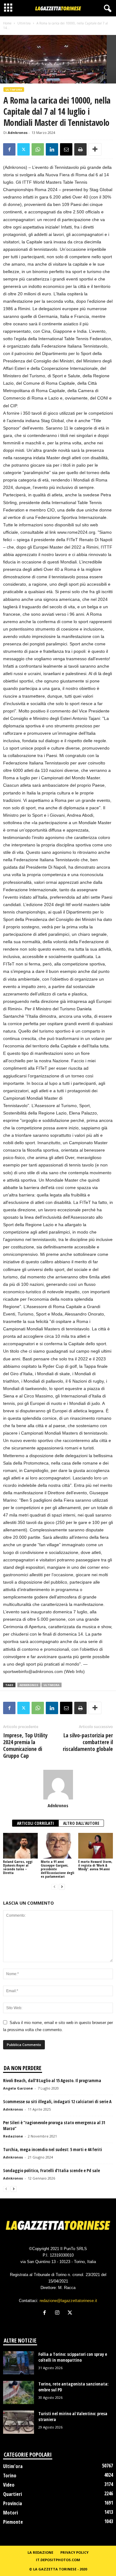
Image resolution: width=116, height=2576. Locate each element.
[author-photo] (58, 1785)
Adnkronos (18, 133)
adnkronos (29, 1685)
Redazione (13, 2136)
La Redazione (40, 2552)
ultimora (52, 1685)
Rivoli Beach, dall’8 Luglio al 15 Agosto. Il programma (52, 2080)
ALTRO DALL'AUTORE (81, 1823)
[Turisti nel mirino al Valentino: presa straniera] (19, 2422)
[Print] (80, 149)
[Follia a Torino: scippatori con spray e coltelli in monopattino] (19, 2363)
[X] (24, 149)
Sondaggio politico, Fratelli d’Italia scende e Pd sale (52, 2170)
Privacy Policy (74, 2552)
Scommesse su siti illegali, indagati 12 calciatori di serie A (57, 2101)
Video (9, 2485)
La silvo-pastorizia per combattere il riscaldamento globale (88, 1742)
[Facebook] (9, 149)
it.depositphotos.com (58, 2560)
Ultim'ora (24, 23)
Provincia (13, 2503)
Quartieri (13, 2494)
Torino (10, 2475)
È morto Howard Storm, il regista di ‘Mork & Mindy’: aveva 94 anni (95, 1865)
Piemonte (13, 2522)
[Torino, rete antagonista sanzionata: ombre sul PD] (19, 2392)
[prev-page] (54, 1887)
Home (7, 23)
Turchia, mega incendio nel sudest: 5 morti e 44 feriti (53, 2149)
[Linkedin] (52, 149)
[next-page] (62, 1887)
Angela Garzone (18, 2088)
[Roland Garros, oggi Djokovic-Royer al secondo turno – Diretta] (20, 1846)
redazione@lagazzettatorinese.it (68, 2301)
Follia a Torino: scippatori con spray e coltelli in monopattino (73, 2357)
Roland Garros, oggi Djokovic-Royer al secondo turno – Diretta (18, 1867)
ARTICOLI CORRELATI (35, 1823)
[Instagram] (59, 2313)
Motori (11, 2513)
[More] (95, 149)
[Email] (66, 149)
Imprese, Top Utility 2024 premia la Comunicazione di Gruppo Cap (25, 1745)
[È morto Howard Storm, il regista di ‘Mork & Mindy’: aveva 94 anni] (96, 1846)
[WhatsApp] (38, 149)
